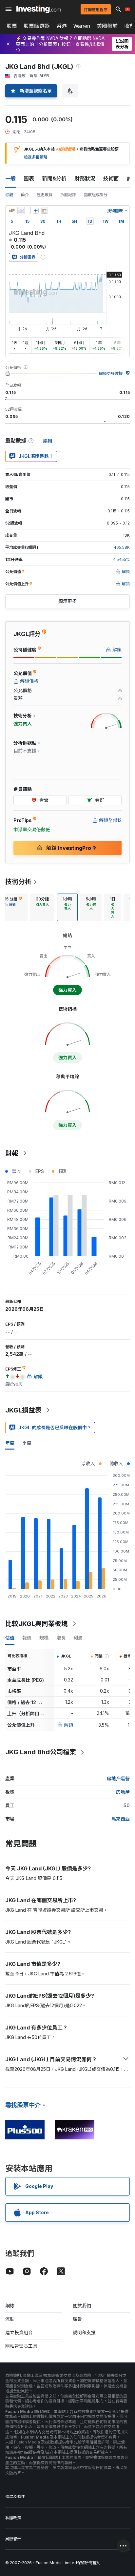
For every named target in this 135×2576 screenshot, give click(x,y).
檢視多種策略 (36, 157)
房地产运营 (118, 1778)
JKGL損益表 (23, 1410)
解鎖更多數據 (111, 373)
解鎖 (68, 1725)
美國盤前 (107, 26)
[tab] (42, 907)
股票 (12, 26)
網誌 (10, 2306)
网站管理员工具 (21, 2346)
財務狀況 (85, 178)
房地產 (123, 1792)
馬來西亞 (121, 1819)
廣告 (77, 2319)
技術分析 (18, 882)
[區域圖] (21, 211)
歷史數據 (45, 195)
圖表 (29, 178)
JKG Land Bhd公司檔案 (41, 1752)
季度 (27, 1443)
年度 (10, 1443)
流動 (10, 2319)
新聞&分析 (54, 178)
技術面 (111, 178)
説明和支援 (84, 2332)
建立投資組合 (19, 2332)
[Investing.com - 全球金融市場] (39, 9)
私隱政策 (13, 2518)
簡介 (25, 195)
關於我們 (82, 2306)
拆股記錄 (68, 195)
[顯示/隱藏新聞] (44, 211)
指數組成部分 (96, 195)
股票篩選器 (37, 26)
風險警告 (13, 2539)
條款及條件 (15, 2496)
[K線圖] (12, 211)
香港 (62, 26)
